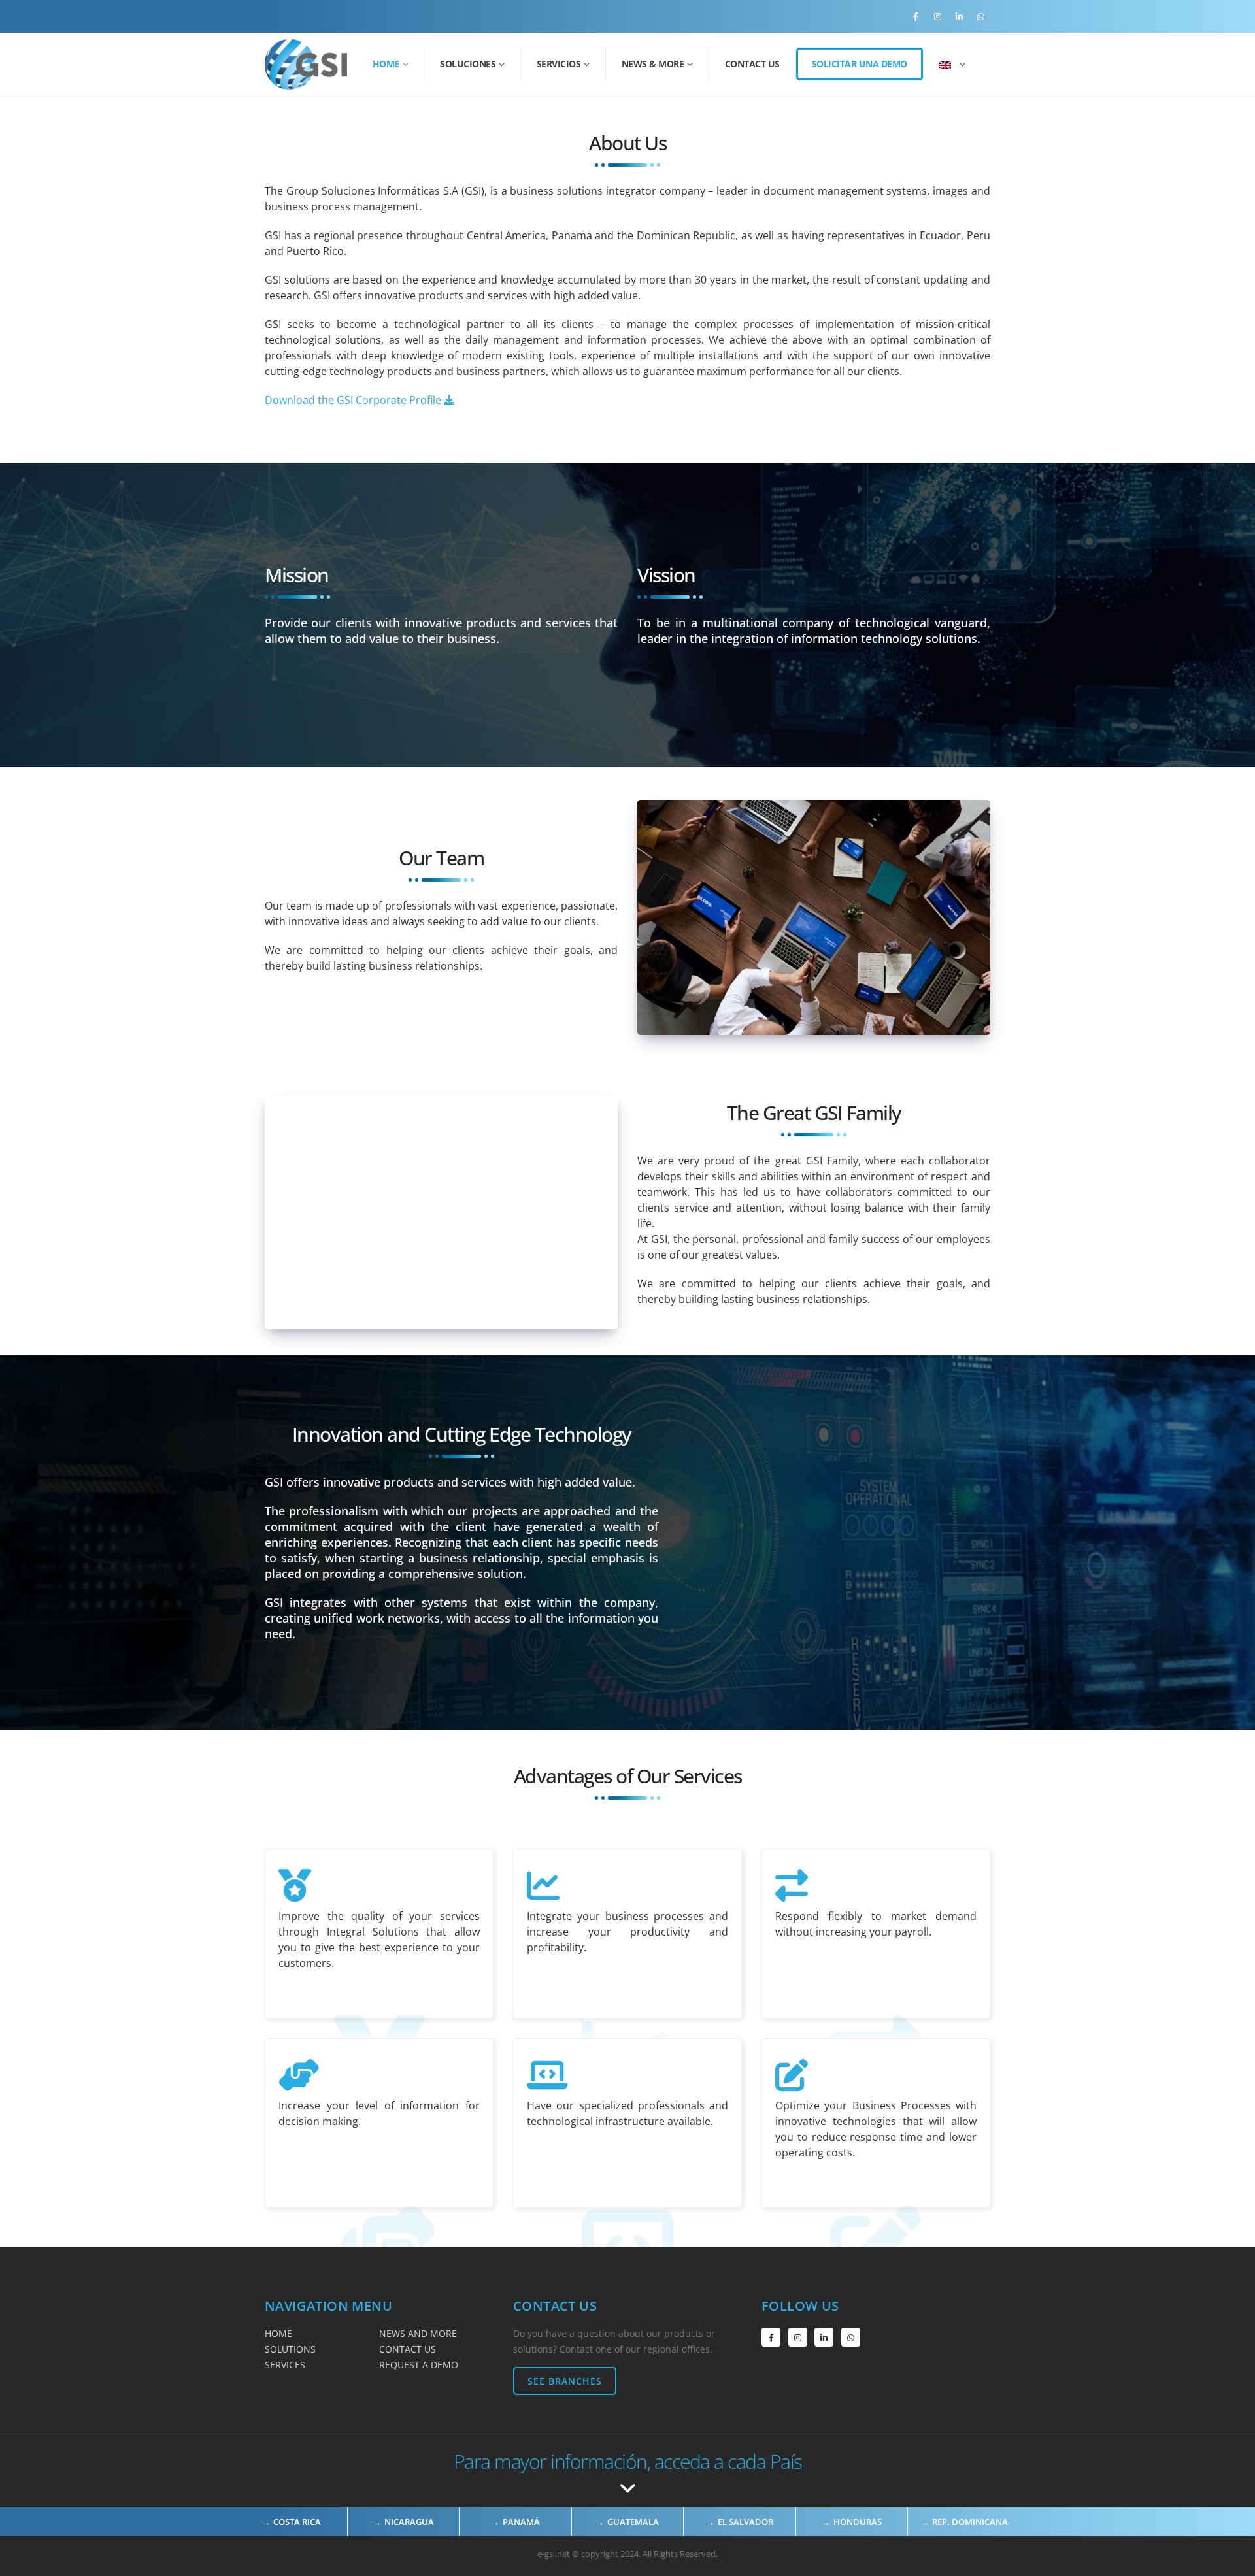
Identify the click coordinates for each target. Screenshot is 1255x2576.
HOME (278, 2333)
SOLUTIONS (290, 2349)
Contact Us (752, 64)
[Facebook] (916, 16)
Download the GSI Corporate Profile (354, 400)
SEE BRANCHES (565, 2381)
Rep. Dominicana (970, 2522)
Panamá (521, 2522)
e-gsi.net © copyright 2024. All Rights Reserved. (627, 2554)
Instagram (798, 2337)
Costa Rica (297, 2522)
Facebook (771, 2337)
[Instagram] (937, 16)
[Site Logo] (306, 64)
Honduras (858, 2522)
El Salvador (745, 2522)
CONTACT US (408, 2349)
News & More (653, 64)
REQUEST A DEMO (419, 2365)
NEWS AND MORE (418, 2333)
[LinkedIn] (959, 16)
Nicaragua (409, 2522)
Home (386, 64)
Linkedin (824, 2337)
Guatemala (633, 2522)
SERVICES (285, 2365)
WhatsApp (851, 2337)
